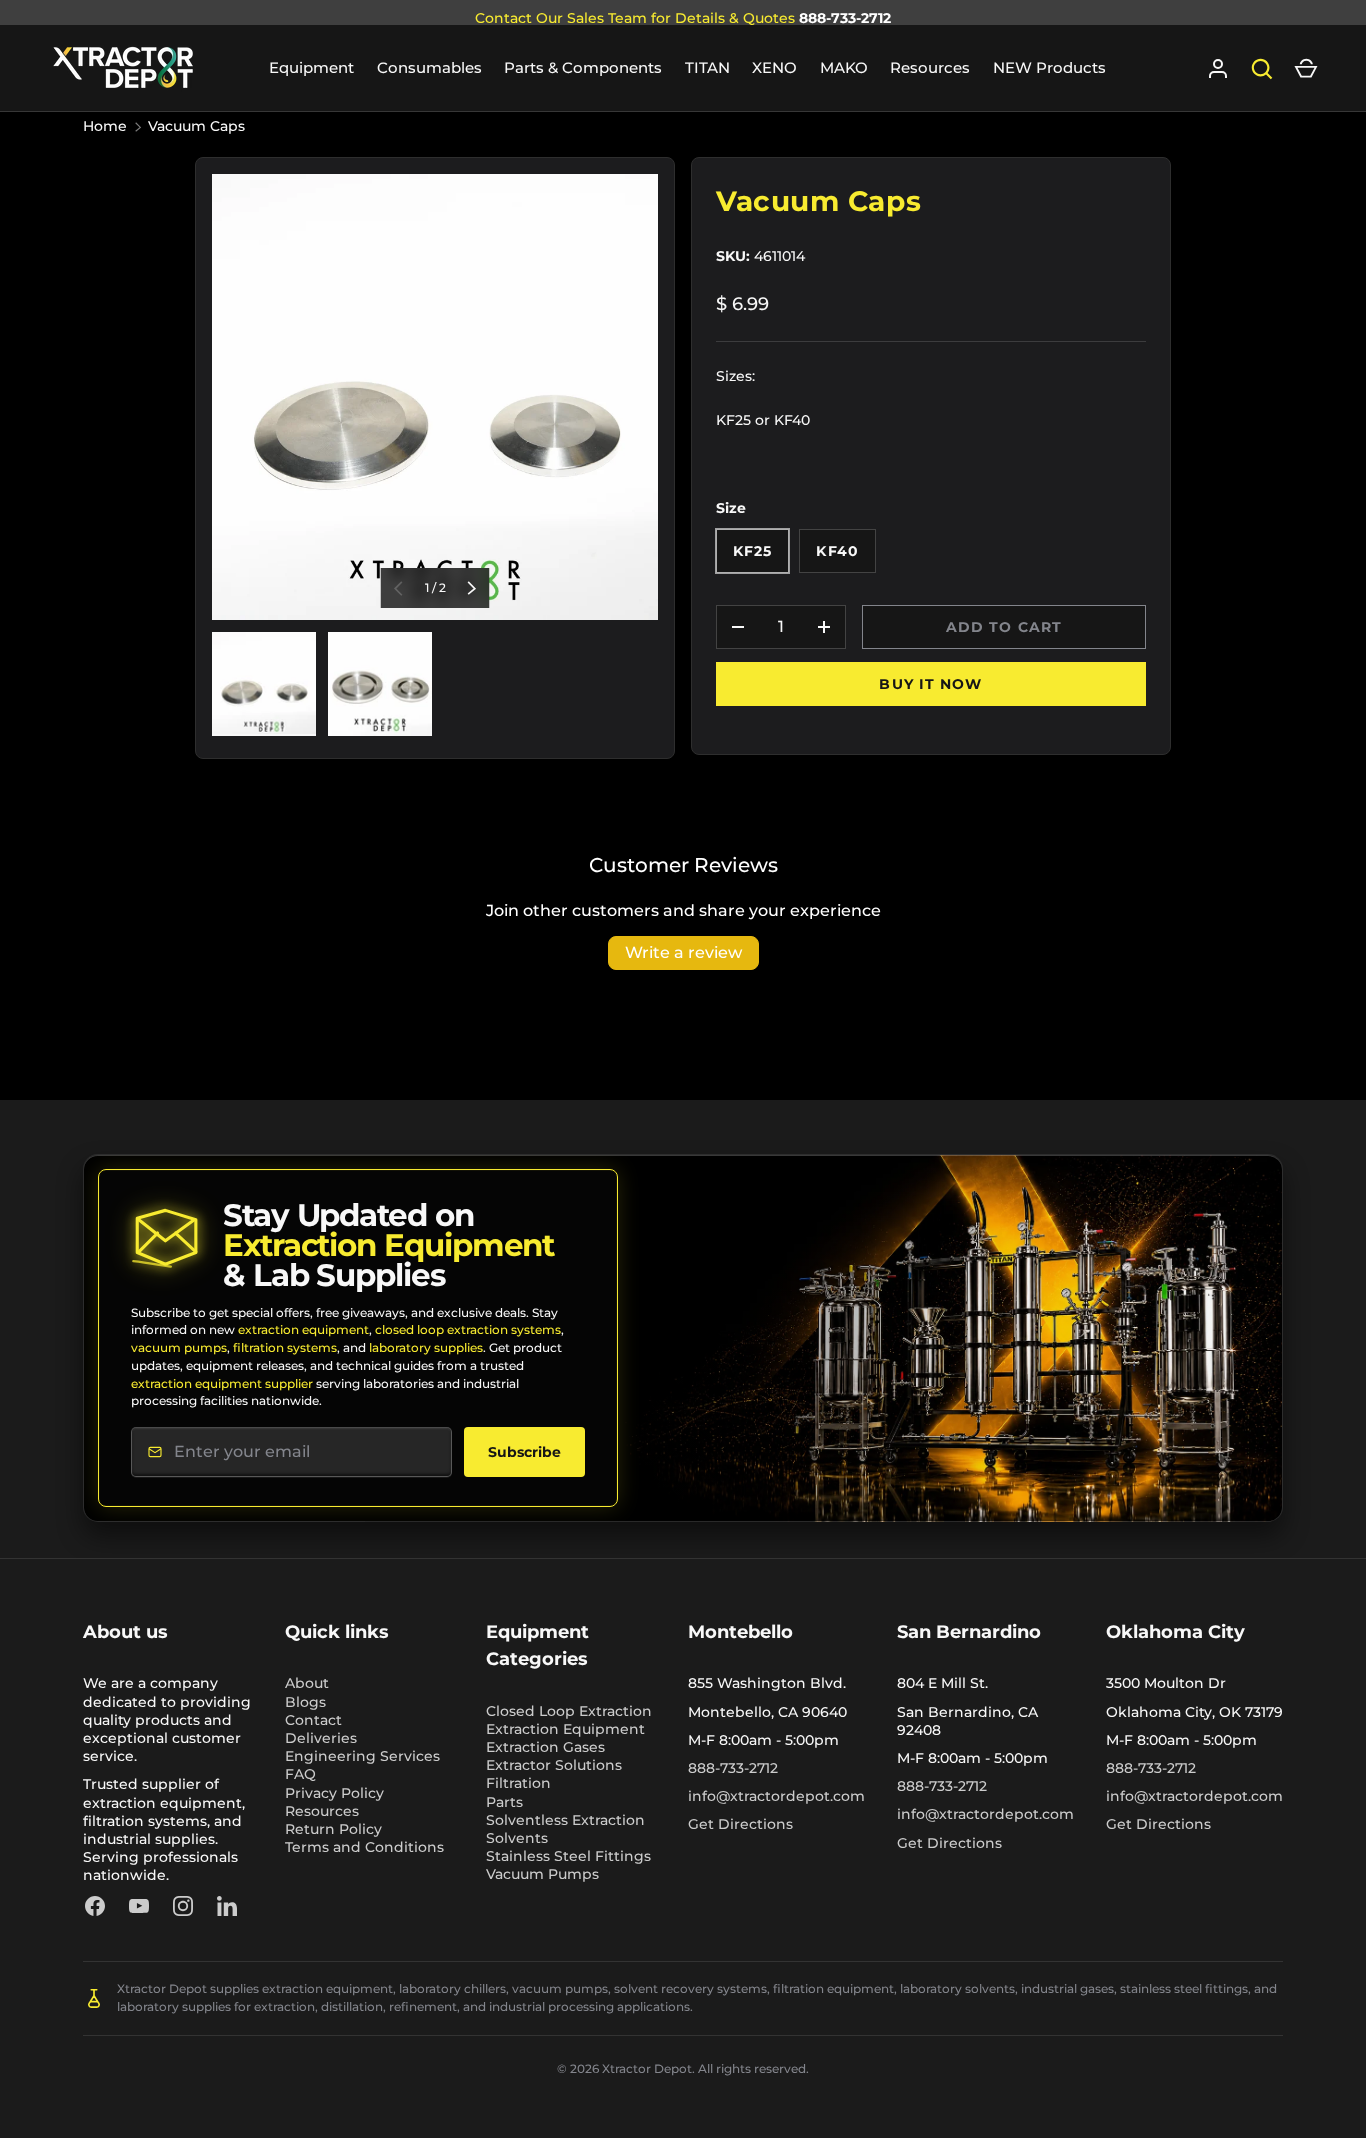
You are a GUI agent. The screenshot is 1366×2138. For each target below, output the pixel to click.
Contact (313, 1720)
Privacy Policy (334, 1793)
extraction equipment (303, 1329)
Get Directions (740, 1824)
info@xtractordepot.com (776, 1796)
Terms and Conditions (364, 1847)
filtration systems (285, 1347)
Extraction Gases (545, 1747)
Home (105, 126)
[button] (1306, 69)
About (307, 1683)
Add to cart (1004, 627)
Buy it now (930, 684)
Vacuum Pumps (542, 1874)
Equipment (311, 67)
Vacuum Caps (196, 126)
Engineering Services (362, 1756)
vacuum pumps (179, 1347)
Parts (504, 1802)
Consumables (429, 67)
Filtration (518, 1783)
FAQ (300, 1774)
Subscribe (524, 1452)
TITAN (707, 67)
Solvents (517, 1838)
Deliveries (321, 1738)
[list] (435, 397)
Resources (930, 67)
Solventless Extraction (565, 1820)
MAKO (844, 67)
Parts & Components (583, 67)
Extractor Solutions (554, 1765)
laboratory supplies (426, 1347)
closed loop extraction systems (468, 1329)
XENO (774, 67)
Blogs (305, 1702)
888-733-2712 (845, 18)
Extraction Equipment (565, 1729)
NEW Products (1049, 67)
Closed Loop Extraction (569, 1711)
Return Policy (333, 1829)
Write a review (683, 952)
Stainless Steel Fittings (568, 1856)
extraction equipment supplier (222, 1383)
